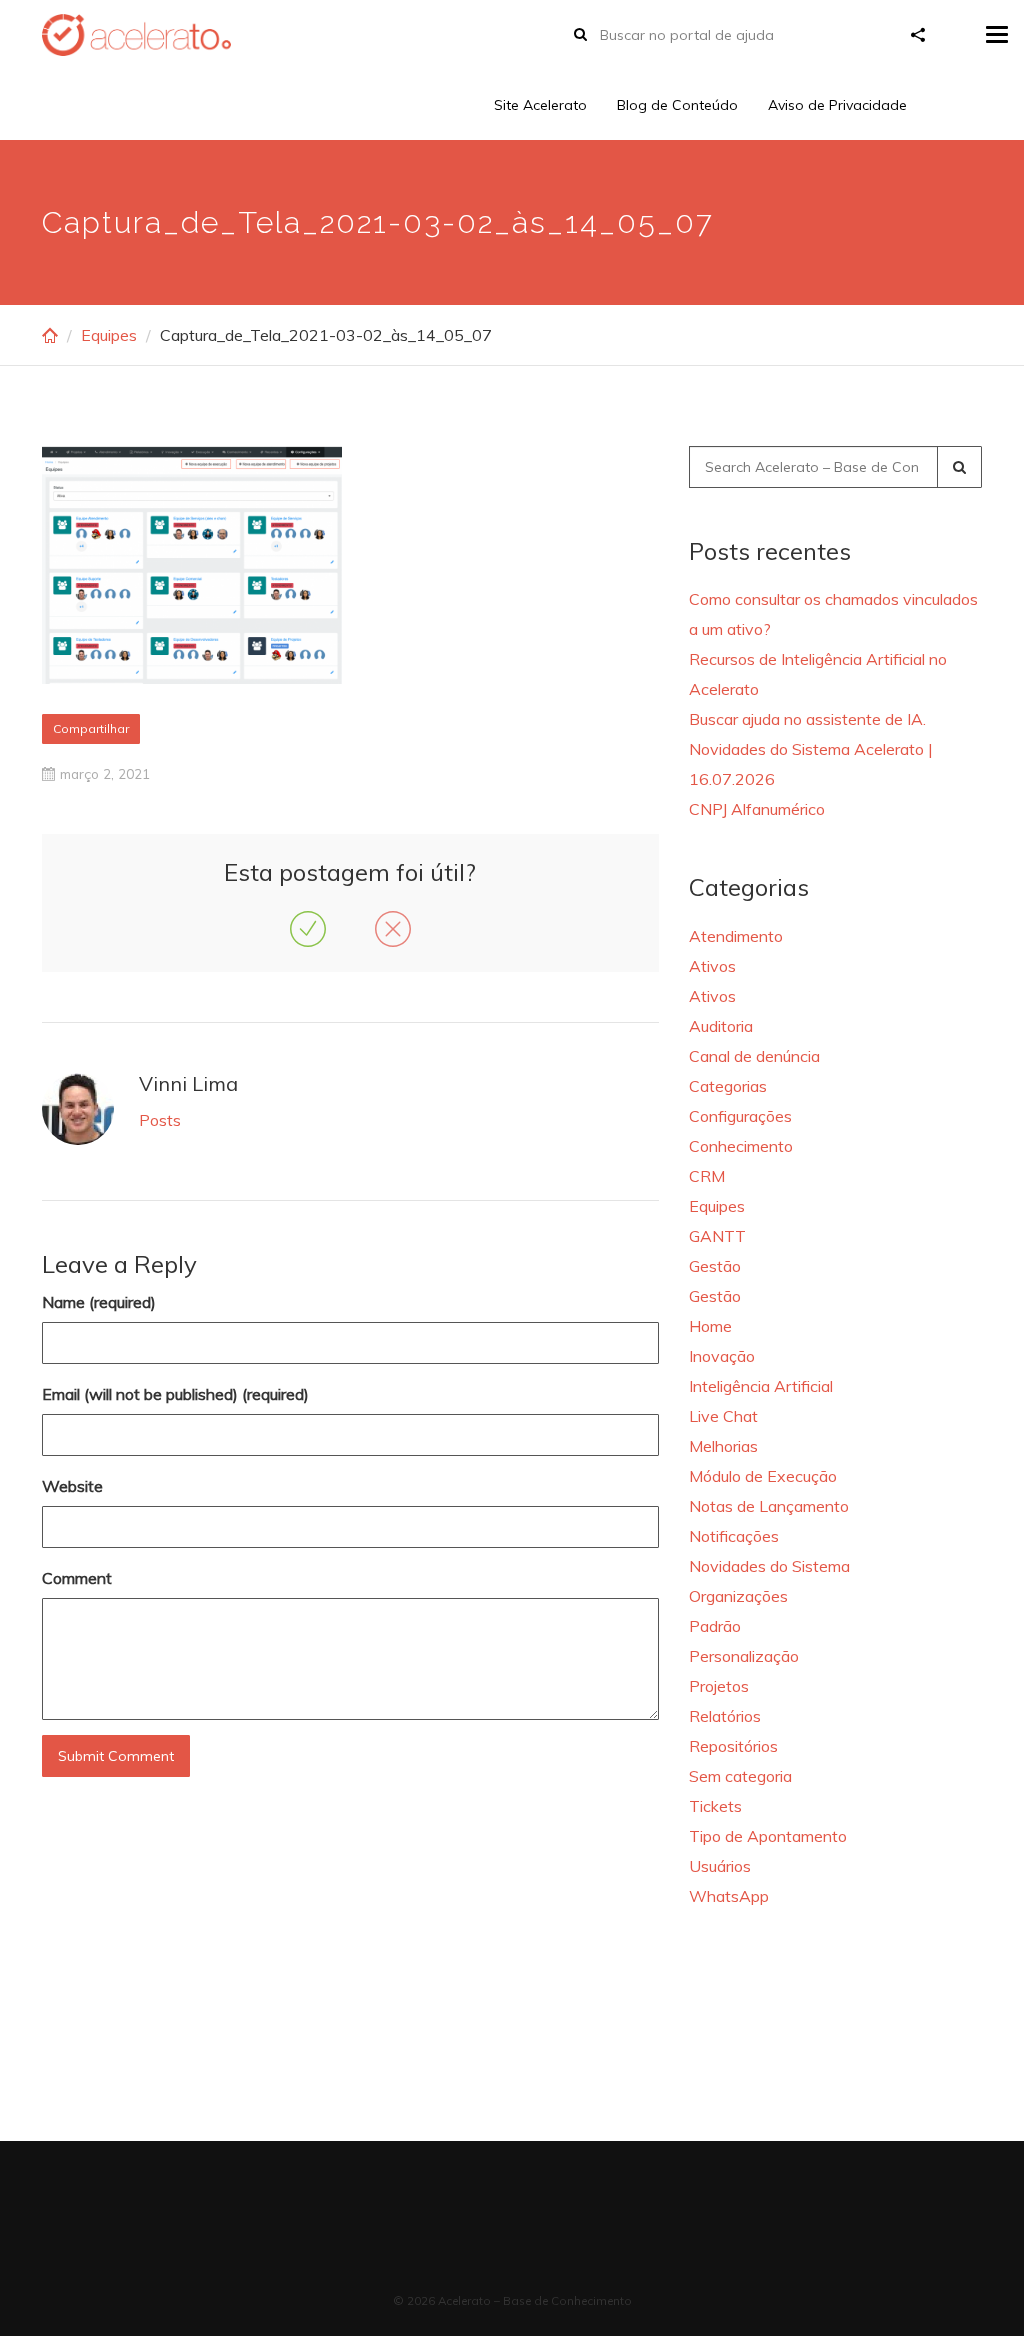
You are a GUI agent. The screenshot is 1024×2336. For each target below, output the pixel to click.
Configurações (740, 1116)
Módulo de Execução (763, 1476)
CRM (707, 1176)
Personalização (744, 1656)
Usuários (720, 1866)
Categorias (728, 1086)
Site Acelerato (540, 105)
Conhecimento (741, 1146)
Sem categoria (740, 1776)
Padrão (715, 1626)
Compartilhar (91, 728)
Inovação (722, 1356)
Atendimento (736, 936)
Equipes (109, 335)
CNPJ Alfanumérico (757, 809)
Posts (160, 1120)
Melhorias (723, 1446)
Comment (77, 1578)
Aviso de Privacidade (837, 105)
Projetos (719, 1686)
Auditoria (721, 1026)
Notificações (734, 1536)
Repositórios (733, 1746)
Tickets (715, 1806)
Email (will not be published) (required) (175, 1394)
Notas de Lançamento (769, 1506)
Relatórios (725, 1716)
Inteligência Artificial (761, 1386)
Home (710, 1326)
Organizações (738, 1596)
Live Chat (723, 1416)
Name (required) (99, 1302)
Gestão (715, 1266)
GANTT (717, 1236)
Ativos (712, 966)
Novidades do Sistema (769, 1566)
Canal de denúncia (754, 1056)
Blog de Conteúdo (677, 105)
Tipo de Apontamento (768, 1836)
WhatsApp (729, 1896)
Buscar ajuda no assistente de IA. (807, 719)
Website (72, 1486)
